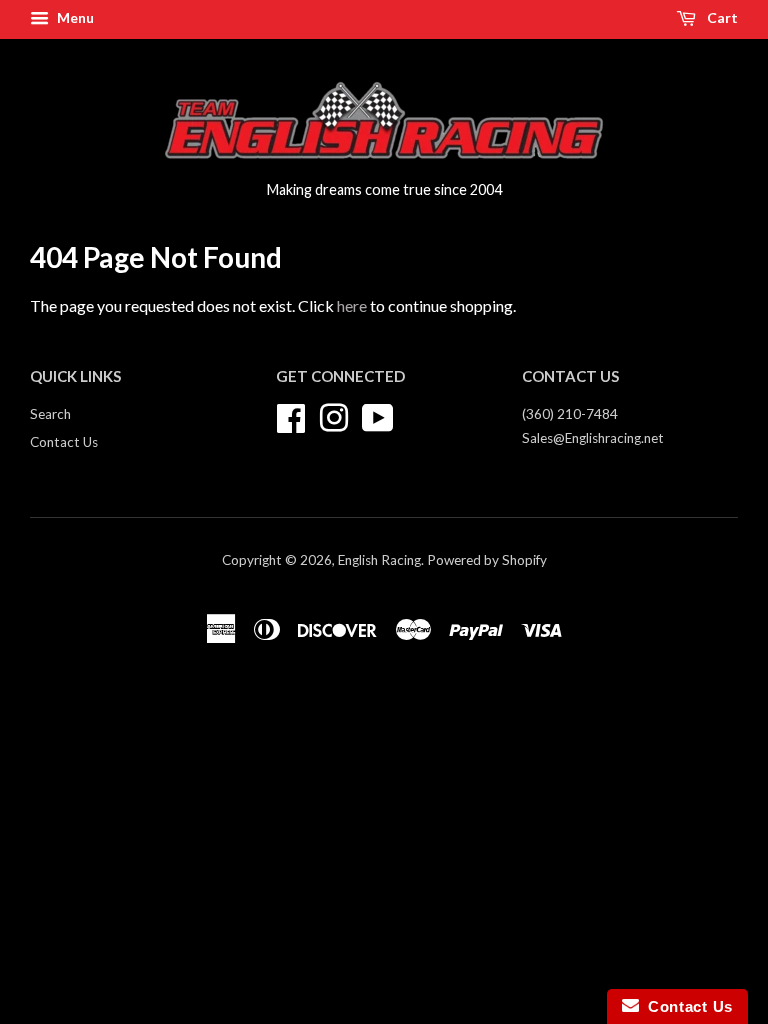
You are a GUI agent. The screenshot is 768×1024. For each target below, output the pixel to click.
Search (50, 414)
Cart (721, 17)
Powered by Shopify (487, 560)
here (352, 305)
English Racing (379, 560)
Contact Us (64, 442)
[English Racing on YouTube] (378, 415)
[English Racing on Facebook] (291, 415)
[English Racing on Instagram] (334, 415)
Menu (74, 17)
